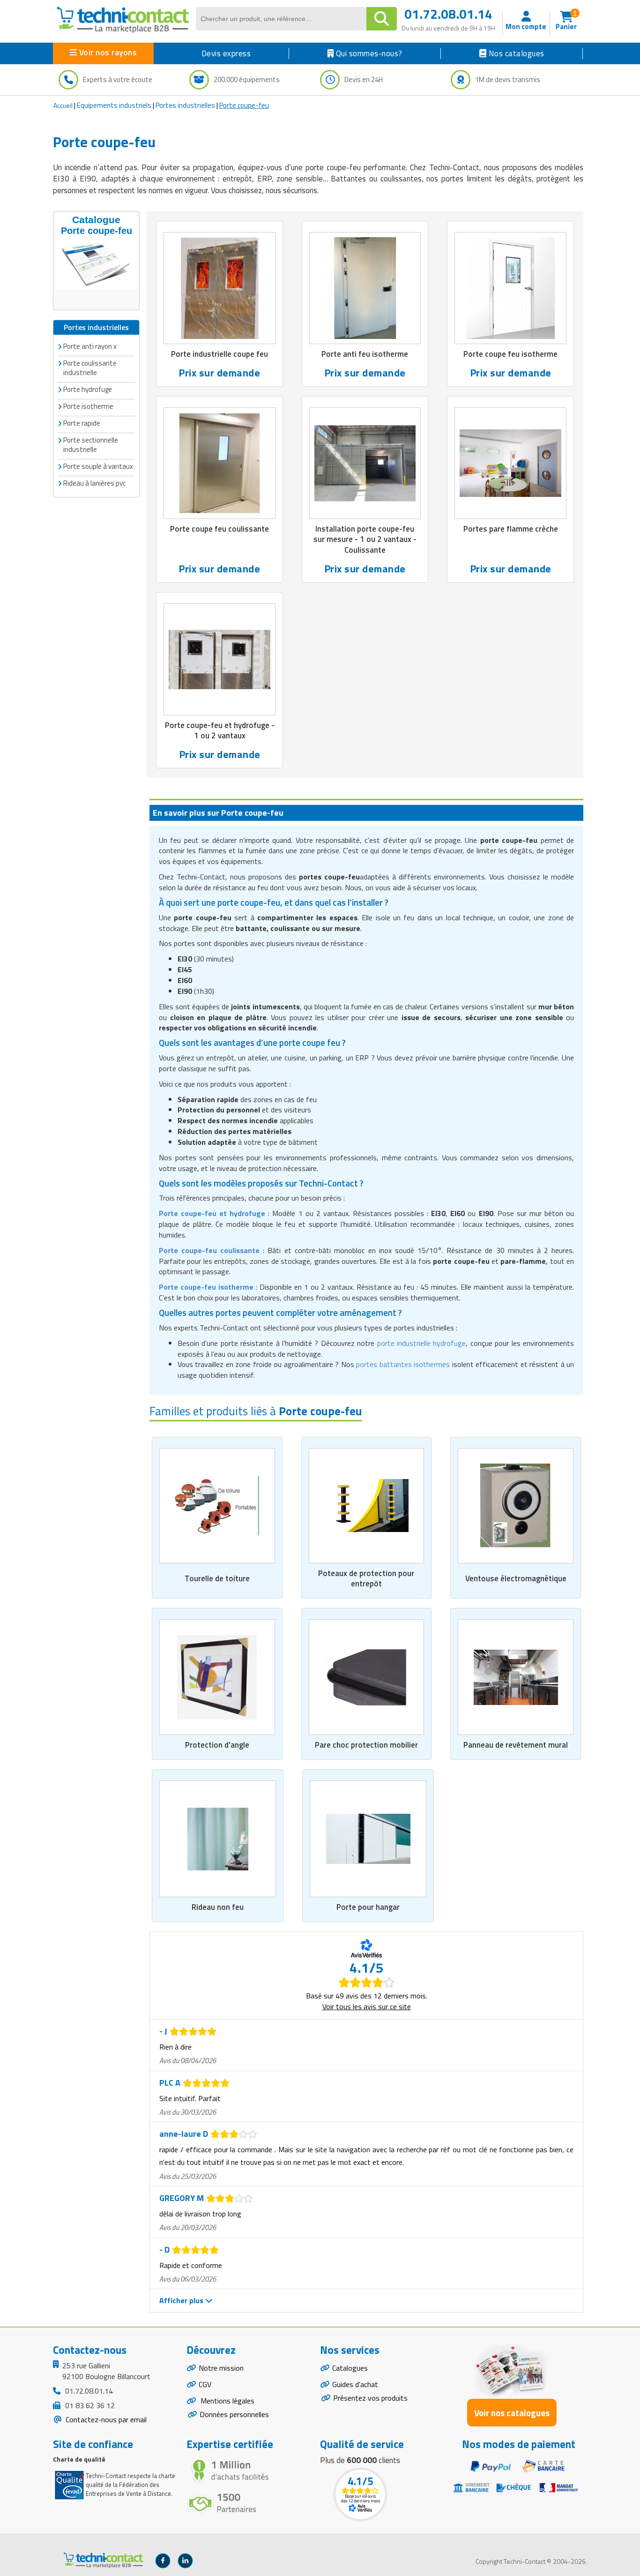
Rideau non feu (218, 1907)
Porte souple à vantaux (98, 466)
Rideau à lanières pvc (94, 483)
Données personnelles (234, 2414)
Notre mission (221, 2368)
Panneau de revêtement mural (516, 1745)
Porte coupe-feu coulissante (209, 1250)
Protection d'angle (217, 1745)
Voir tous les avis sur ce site (367, 2006)
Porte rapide (82, 423)
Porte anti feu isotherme (365, 354)
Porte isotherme (88, 406)
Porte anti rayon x (90, 346)
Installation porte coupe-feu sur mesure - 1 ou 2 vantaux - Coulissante (365, 539)
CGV (205, 2384)
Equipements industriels (114, 105)
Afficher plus (182, 2300)
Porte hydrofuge (88, 389)
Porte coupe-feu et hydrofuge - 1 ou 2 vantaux (220, 730)
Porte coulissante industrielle (90, 368)
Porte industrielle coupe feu (220, 354)
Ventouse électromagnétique (516, 1578)
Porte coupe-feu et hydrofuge (212, 1213)
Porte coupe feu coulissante (220, 529)
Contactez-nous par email (105, 2419)
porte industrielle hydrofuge (422, 1343)
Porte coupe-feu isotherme (206, 1287)
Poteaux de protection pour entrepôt (366, 1578)
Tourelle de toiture (217, 1578)
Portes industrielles (185, 105)
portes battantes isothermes (403, 1364)
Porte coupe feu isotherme (510, 354)
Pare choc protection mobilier (366, 1745)
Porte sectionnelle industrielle (91, 445)
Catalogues (350, 2368)
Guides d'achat (355, 2384)
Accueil (63, 105)
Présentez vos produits (370, 2398)
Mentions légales (227, 2401)
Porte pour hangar (368, 1907)
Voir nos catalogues (512, 2413)
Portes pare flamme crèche (511, 529)
